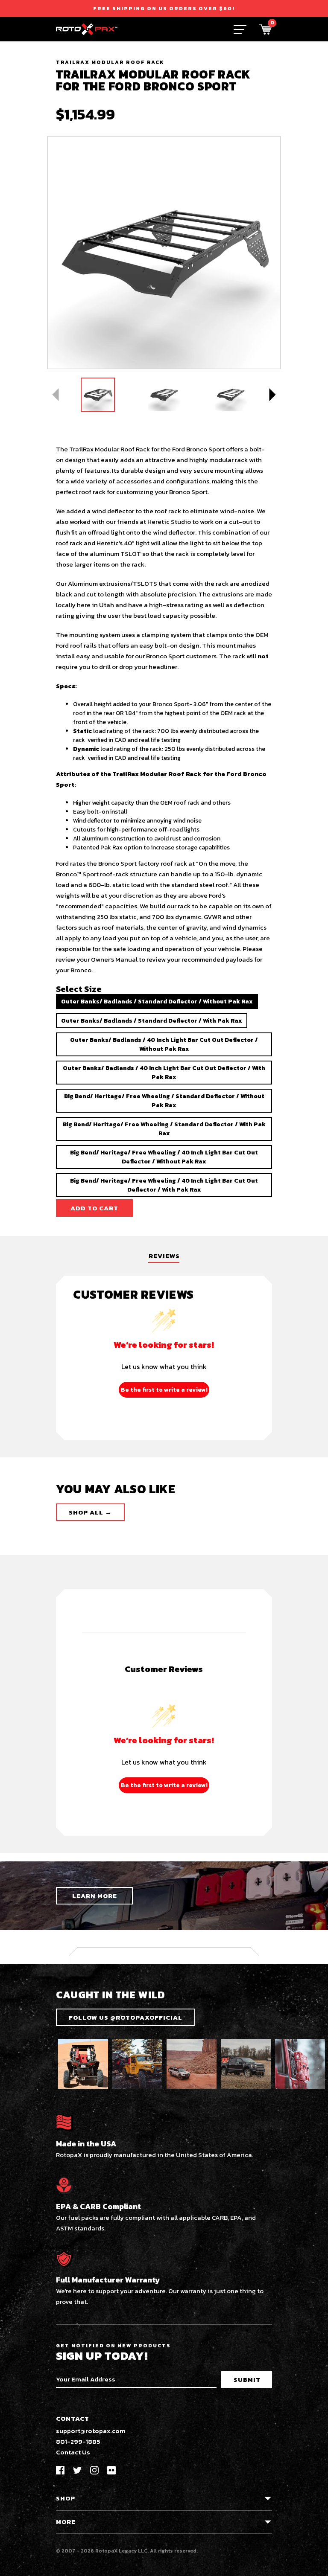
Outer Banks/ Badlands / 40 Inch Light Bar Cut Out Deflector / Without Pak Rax (164, 1044)
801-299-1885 (78, 2441)
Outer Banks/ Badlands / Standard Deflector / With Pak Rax (152, 1021)
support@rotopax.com (91, 2431)
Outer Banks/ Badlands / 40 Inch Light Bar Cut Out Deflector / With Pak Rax (164, 1073)
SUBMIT (247, 2380)
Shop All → (90, 1512)
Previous (56, 395)
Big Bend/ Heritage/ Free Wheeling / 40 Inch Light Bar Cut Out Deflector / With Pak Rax (164, 1185)
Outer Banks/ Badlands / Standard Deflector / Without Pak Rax (157, 1002)
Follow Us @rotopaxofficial (126, 2017)
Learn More (95, 1896)
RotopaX (106, 2551)
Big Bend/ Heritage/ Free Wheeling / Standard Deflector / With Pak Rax (164, 1129)
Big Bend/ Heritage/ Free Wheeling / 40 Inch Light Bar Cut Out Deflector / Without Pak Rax (164, 1157)
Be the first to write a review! (164, 1390)
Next (272, 395)
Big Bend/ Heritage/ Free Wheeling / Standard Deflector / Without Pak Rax (164, 1101)
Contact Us (73, 2452)
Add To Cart (94, 1208)
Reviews (164, 1256)
